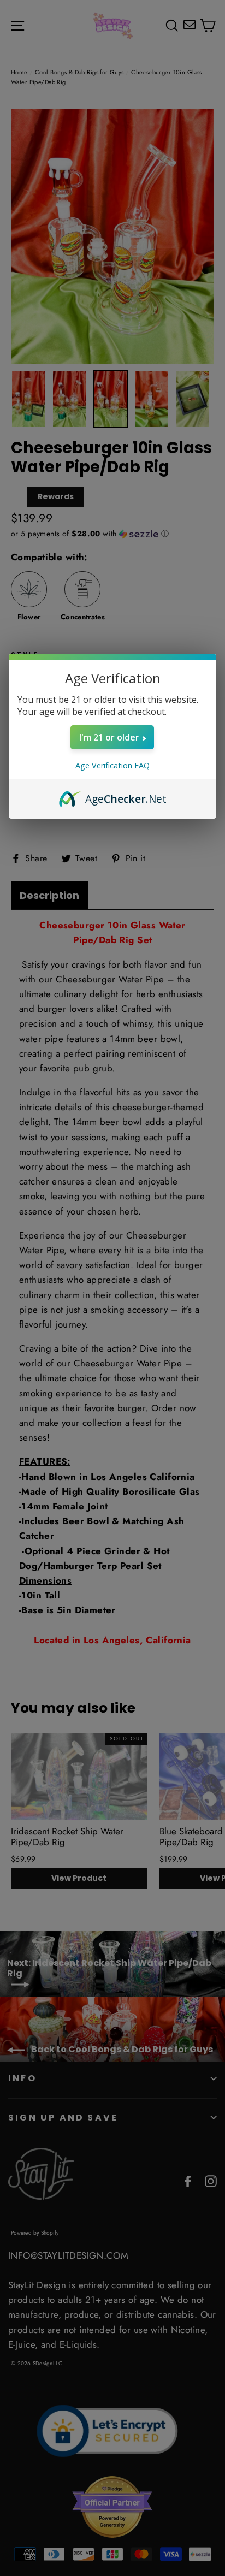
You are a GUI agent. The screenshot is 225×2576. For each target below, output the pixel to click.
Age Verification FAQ (112, 765)
